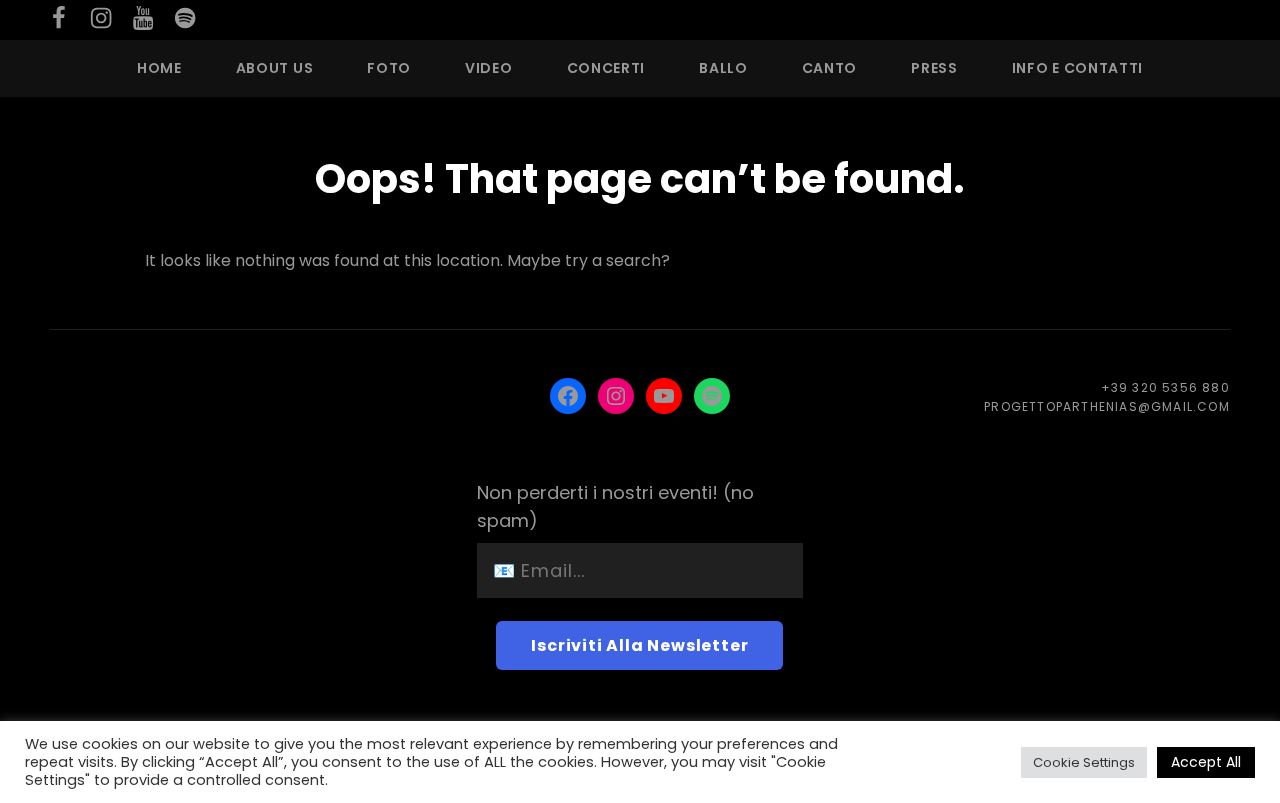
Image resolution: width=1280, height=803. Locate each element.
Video (489, 68)
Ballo (723, 68)
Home (159, 68)
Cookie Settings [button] (1084, 762)
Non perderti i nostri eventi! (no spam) (615, 507)
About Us (275, 68)
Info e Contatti (1078, 68)
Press (934, 68)
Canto (830, 68)
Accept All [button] (1206, 762)
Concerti (606, 68)
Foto (389, 68)
